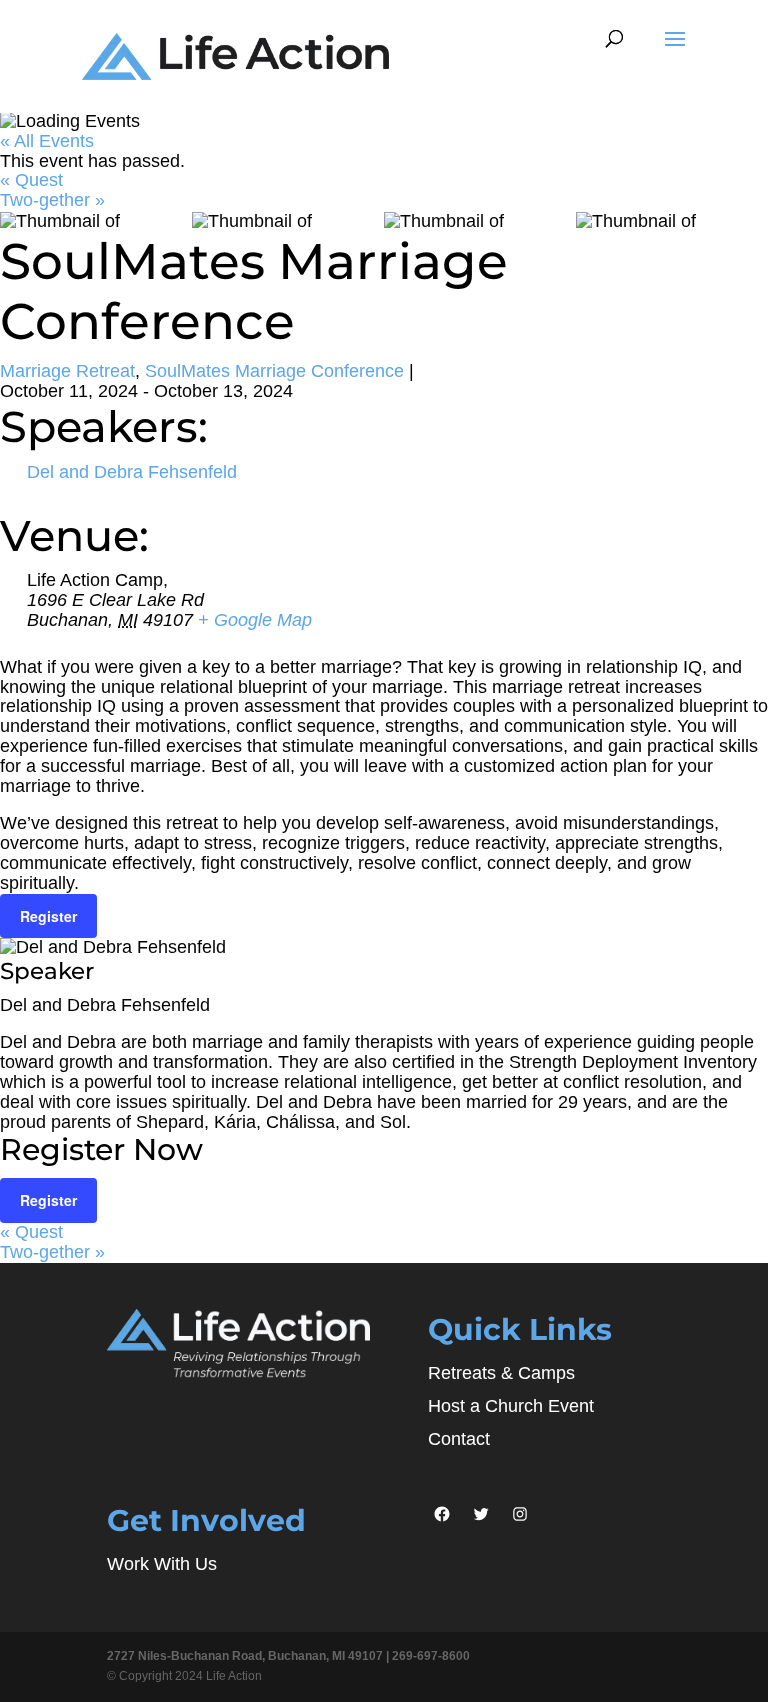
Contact (459, 1439)
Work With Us (162, 1564)
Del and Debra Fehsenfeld (132, 472)
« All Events (47, 141)
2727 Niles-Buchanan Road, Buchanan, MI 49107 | (249, 1656)
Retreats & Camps (501, 1373)
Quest (31, 180)
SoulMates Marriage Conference (274, 371)
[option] (96, 222)
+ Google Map (255, 620)
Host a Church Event (511, 1406)
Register (48, 916)
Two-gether (52, 200)
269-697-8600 (431, 1656)
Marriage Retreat (67, 371)
